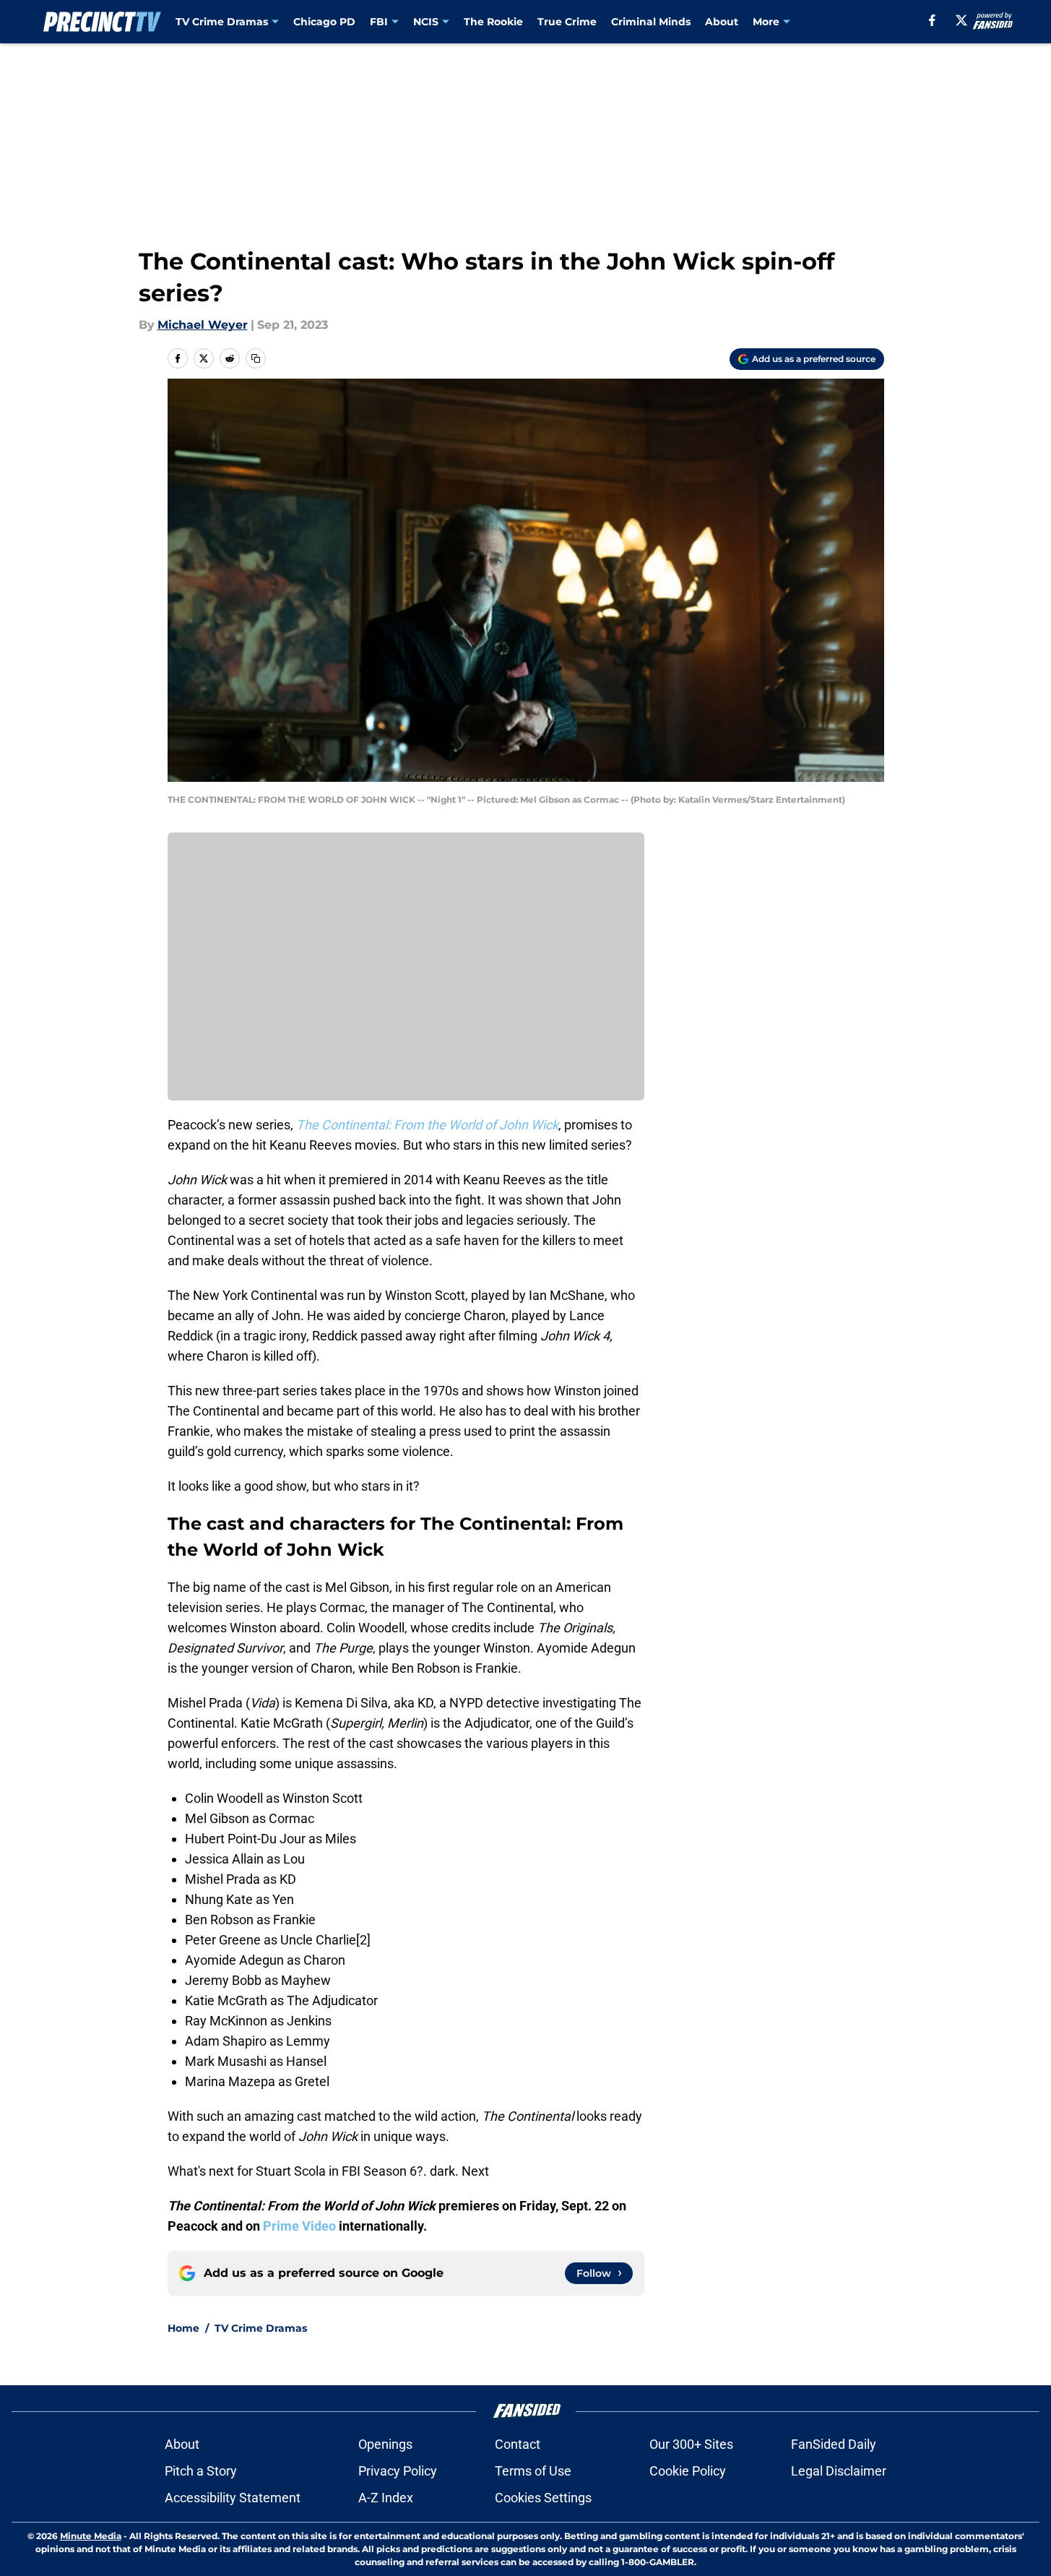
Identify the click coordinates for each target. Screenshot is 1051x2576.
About (722, 22)
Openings (385, 2444)
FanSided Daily (834, 2444)
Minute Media (91, 2536)
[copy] (256, 358)
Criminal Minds (651, 22)
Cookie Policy (688, 2471)
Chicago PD (324, 22)
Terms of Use (533, 2471)
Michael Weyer (203, 325)
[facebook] (932, 20)
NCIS (426, 22)
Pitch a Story (201, 2471)
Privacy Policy (398, 2471)
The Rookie (493, 22)
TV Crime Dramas (222, 22)
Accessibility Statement (233, 2498)
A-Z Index (386, 2498)
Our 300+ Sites (691, 2444)
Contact (518, 2444)
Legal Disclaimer (839, 2471)
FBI (379, 22)
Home (183, 2328)
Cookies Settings (543, 2498)
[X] (961, 20)
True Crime (567, 22)
